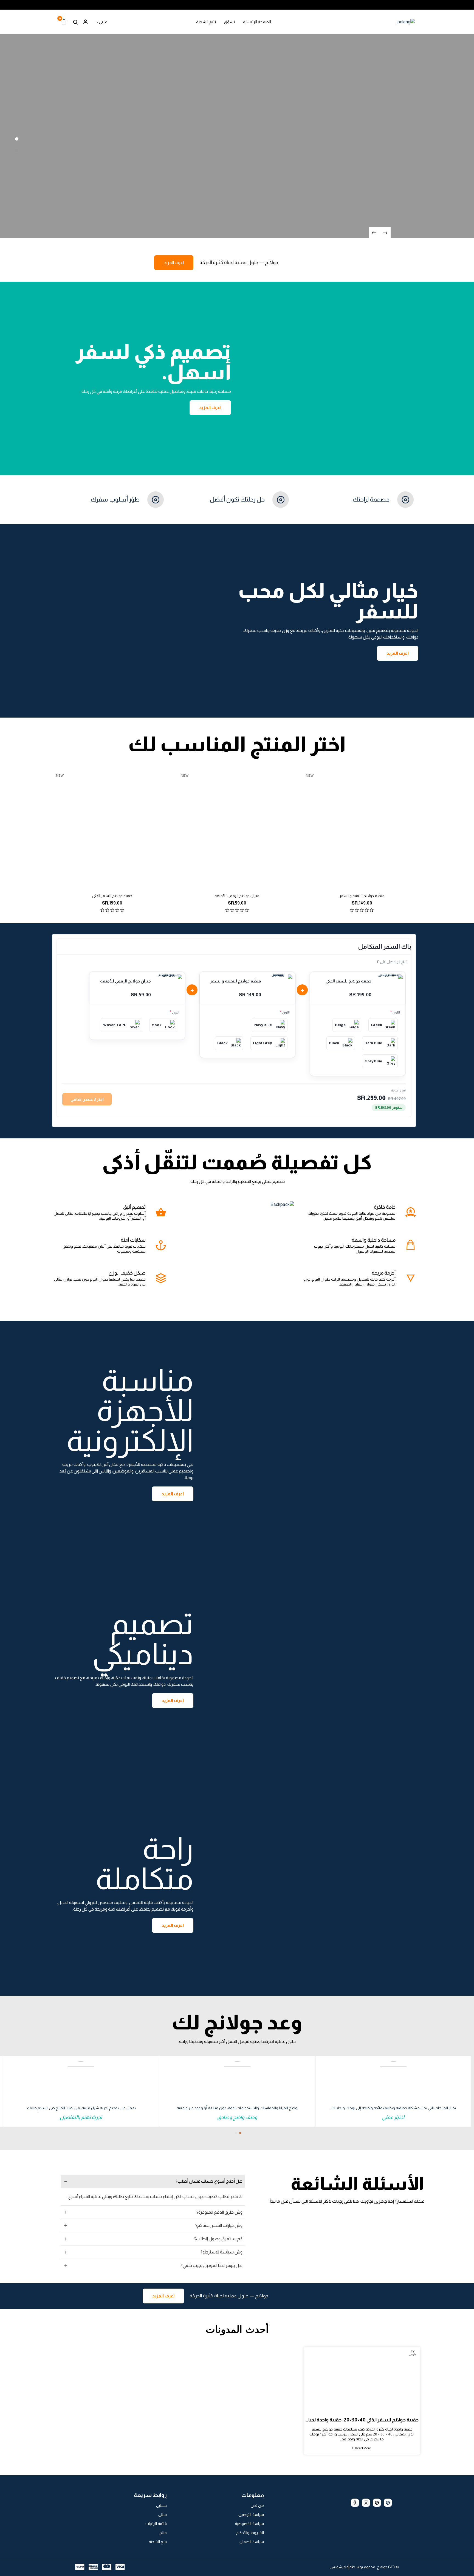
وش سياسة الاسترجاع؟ (222, 2252)
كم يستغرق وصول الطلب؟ (218, 2239)
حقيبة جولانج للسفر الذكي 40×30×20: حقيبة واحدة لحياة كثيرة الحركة (362, 2420)
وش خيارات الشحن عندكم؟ (219, 2225)
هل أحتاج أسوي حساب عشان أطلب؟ (209, 2181)
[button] (240, 2133)
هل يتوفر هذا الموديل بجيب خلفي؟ (212, 2265)
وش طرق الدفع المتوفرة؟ (219, 2212)
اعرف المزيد (174, 263)
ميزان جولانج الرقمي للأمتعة (237, 896)
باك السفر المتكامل (385, 947)
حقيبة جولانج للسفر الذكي (112, 896)
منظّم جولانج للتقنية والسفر (362, 896)
